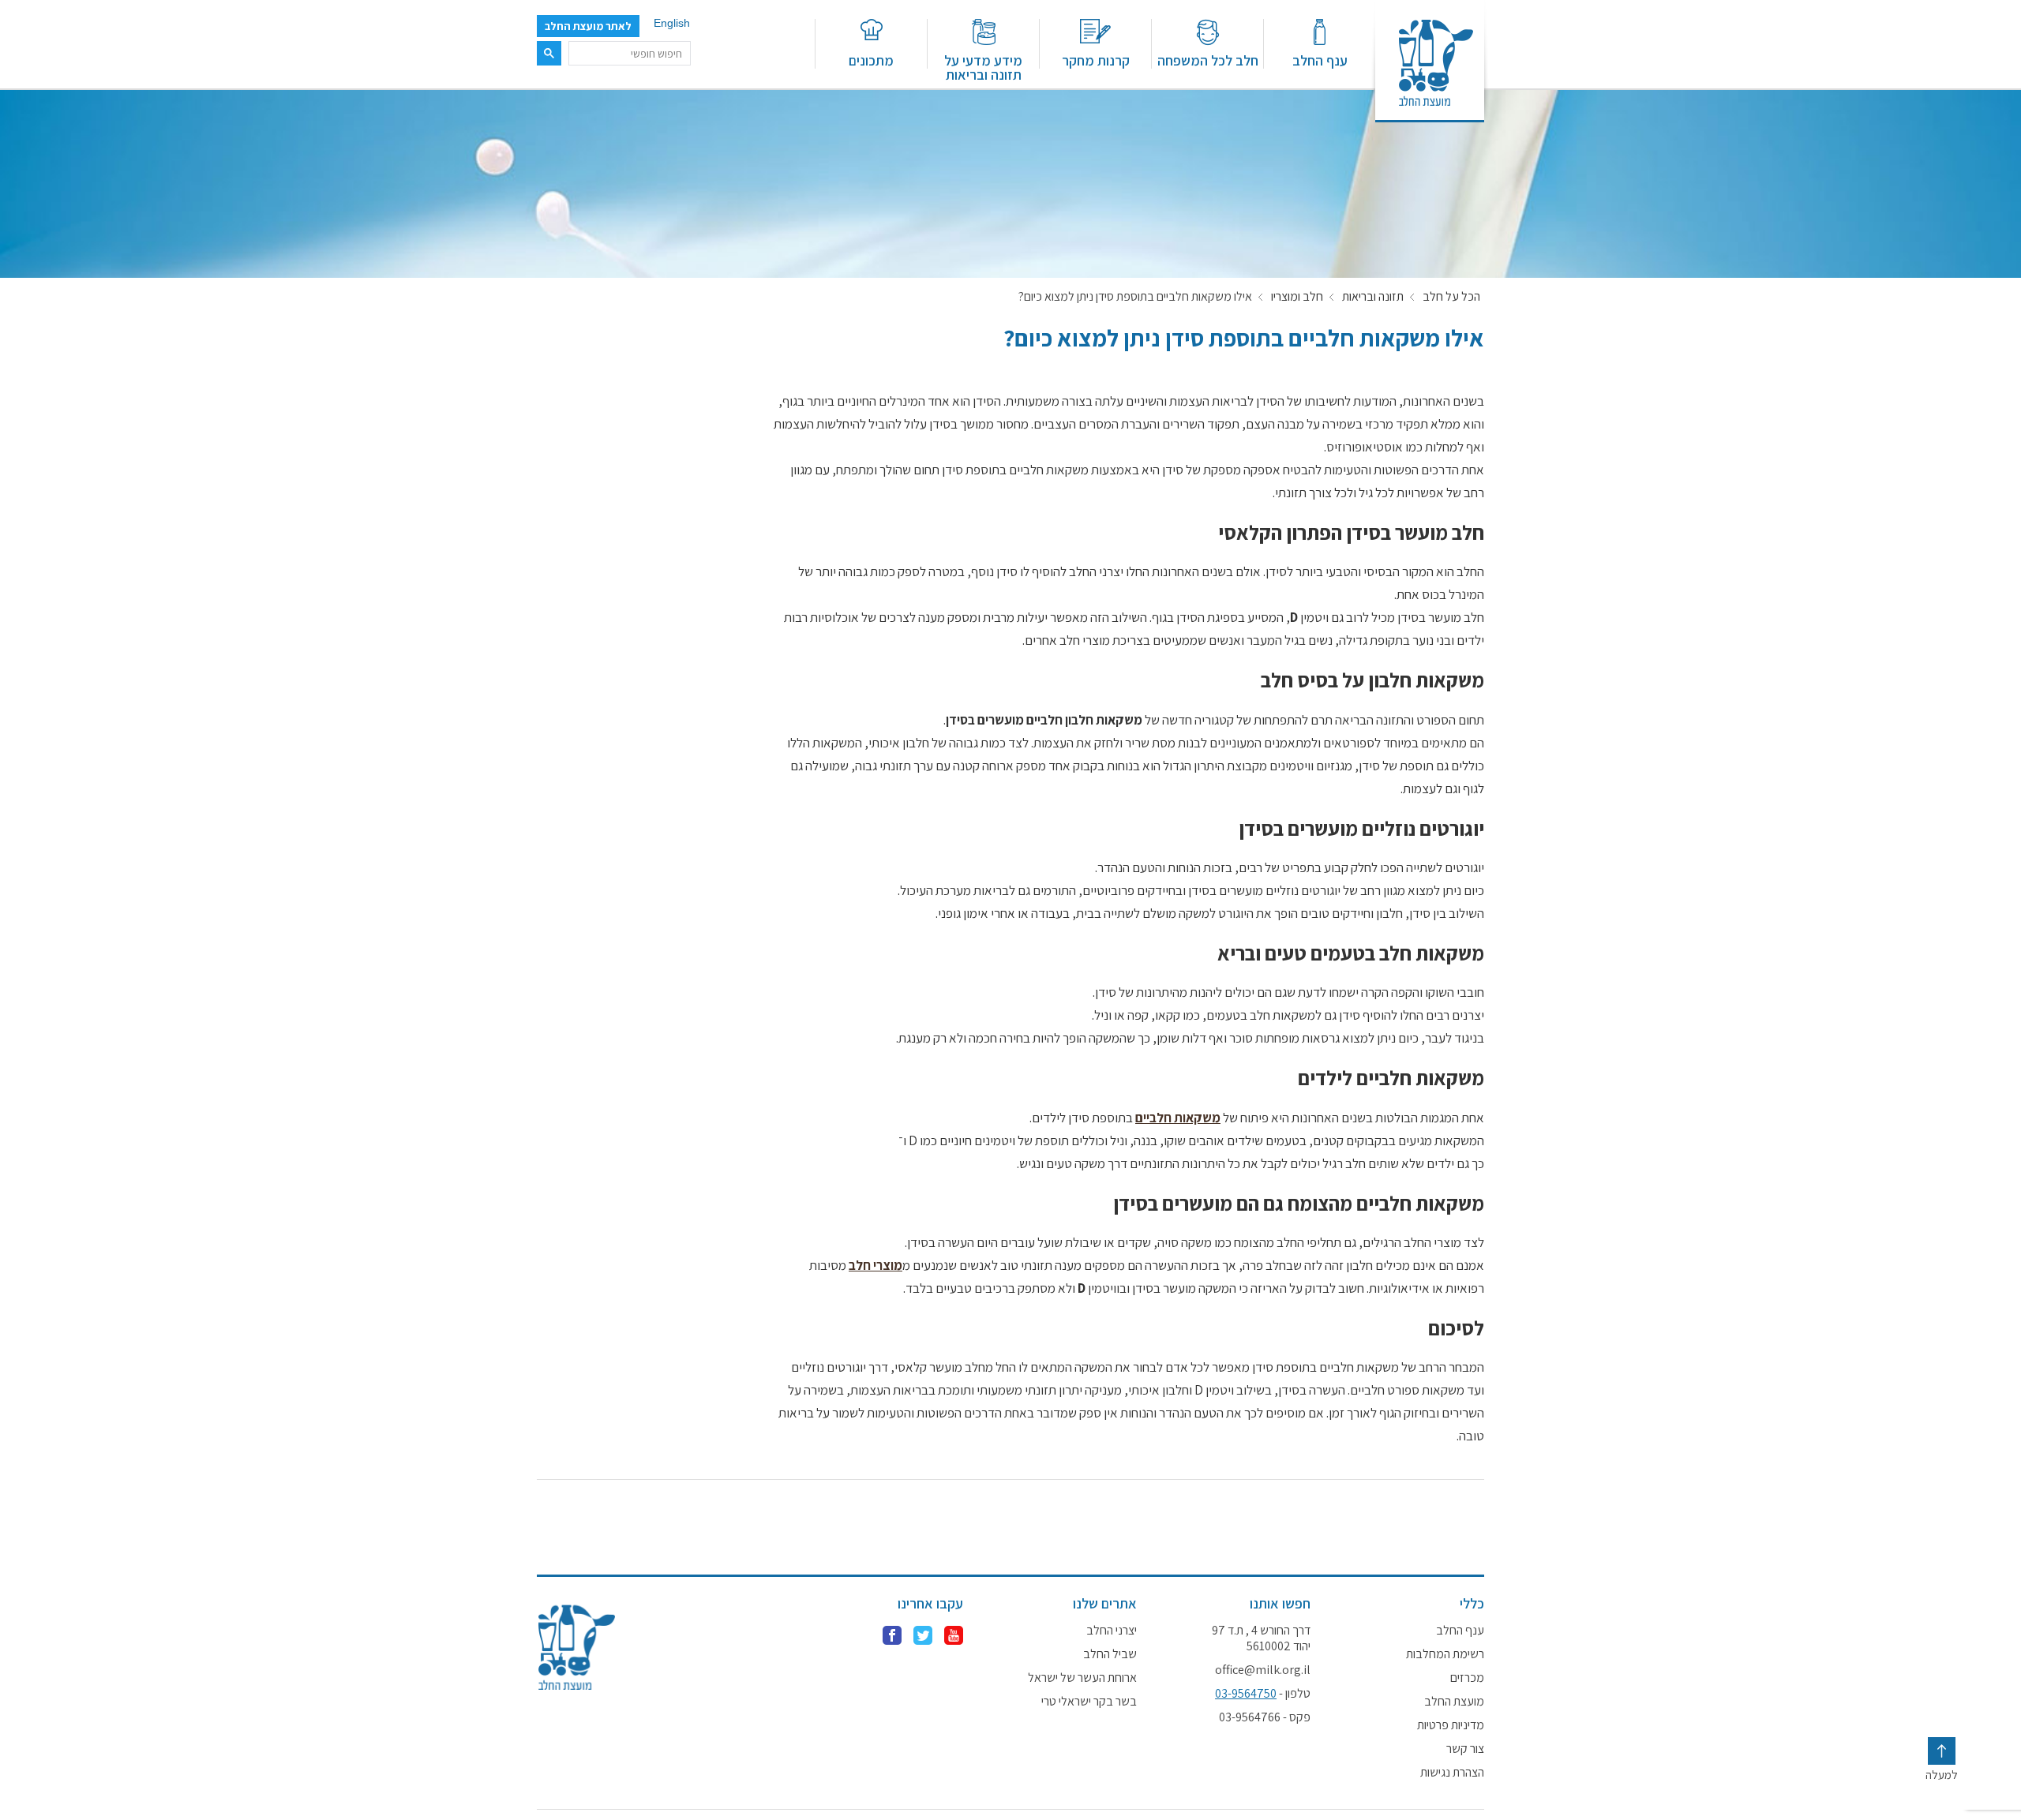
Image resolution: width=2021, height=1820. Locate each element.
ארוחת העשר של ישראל (1082, 1678)
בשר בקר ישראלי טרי (1089, 1702)
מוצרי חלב (876, 1265)
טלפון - (1263, 1694)
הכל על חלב (1451, 297)
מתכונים (871, 60)
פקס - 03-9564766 (1265, 1717)
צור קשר (1465, 1749)
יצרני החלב (1112, 1631)
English (672, 23)
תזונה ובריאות (1373, 297)
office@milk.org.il (1263, 1670)
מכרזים (1467, 1678)
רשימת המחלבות (1445, 1654)
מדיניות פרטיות (1451, 1725)
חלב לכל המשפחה (1208, 60)
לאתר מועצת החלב (588, 26)
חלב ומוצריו (1297, 297)
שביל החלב (1110, 1654)
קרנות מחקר (1096, 60)
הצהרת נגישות (1452, 1773)
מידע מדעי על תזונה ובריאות (983, 67)
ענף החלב (1320, 60)
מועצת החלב (1454, 1702)
